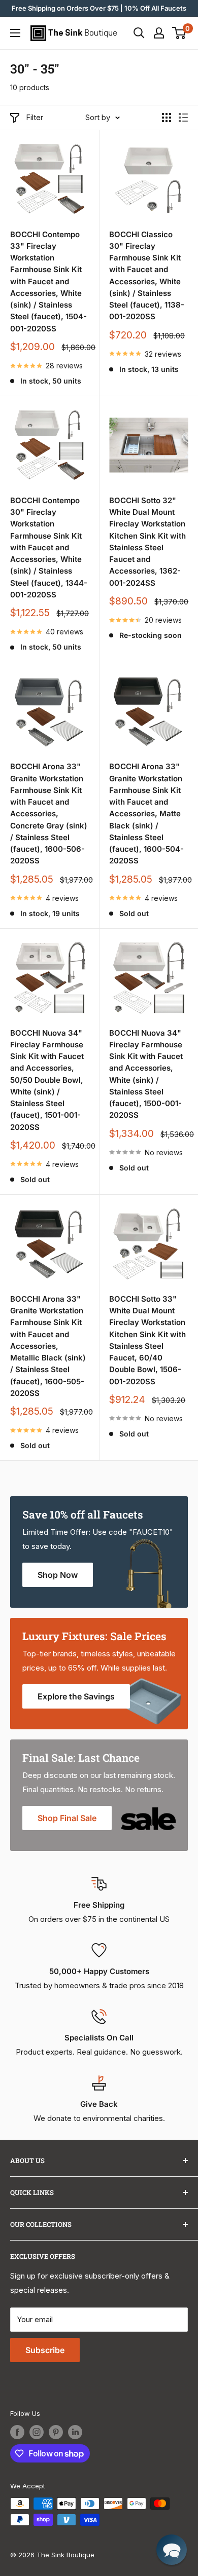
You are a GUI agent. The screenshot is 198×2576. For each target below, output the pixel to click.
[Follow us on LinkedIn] (75, 2432)
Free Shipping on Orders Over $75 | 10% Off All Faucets (99, 8)
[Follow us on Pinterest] (56, 2432)
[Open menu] (15, 33)
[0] (179, 33)
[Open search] (139, 33)
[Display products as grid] (167, 118)
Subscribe (45, 2350)
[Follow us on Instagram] (37, 2432)
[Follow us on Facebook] (17, 2432)
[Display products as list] (183, 118)
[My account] (159, 33)
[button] (172, 2550)
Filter (35, 117)
